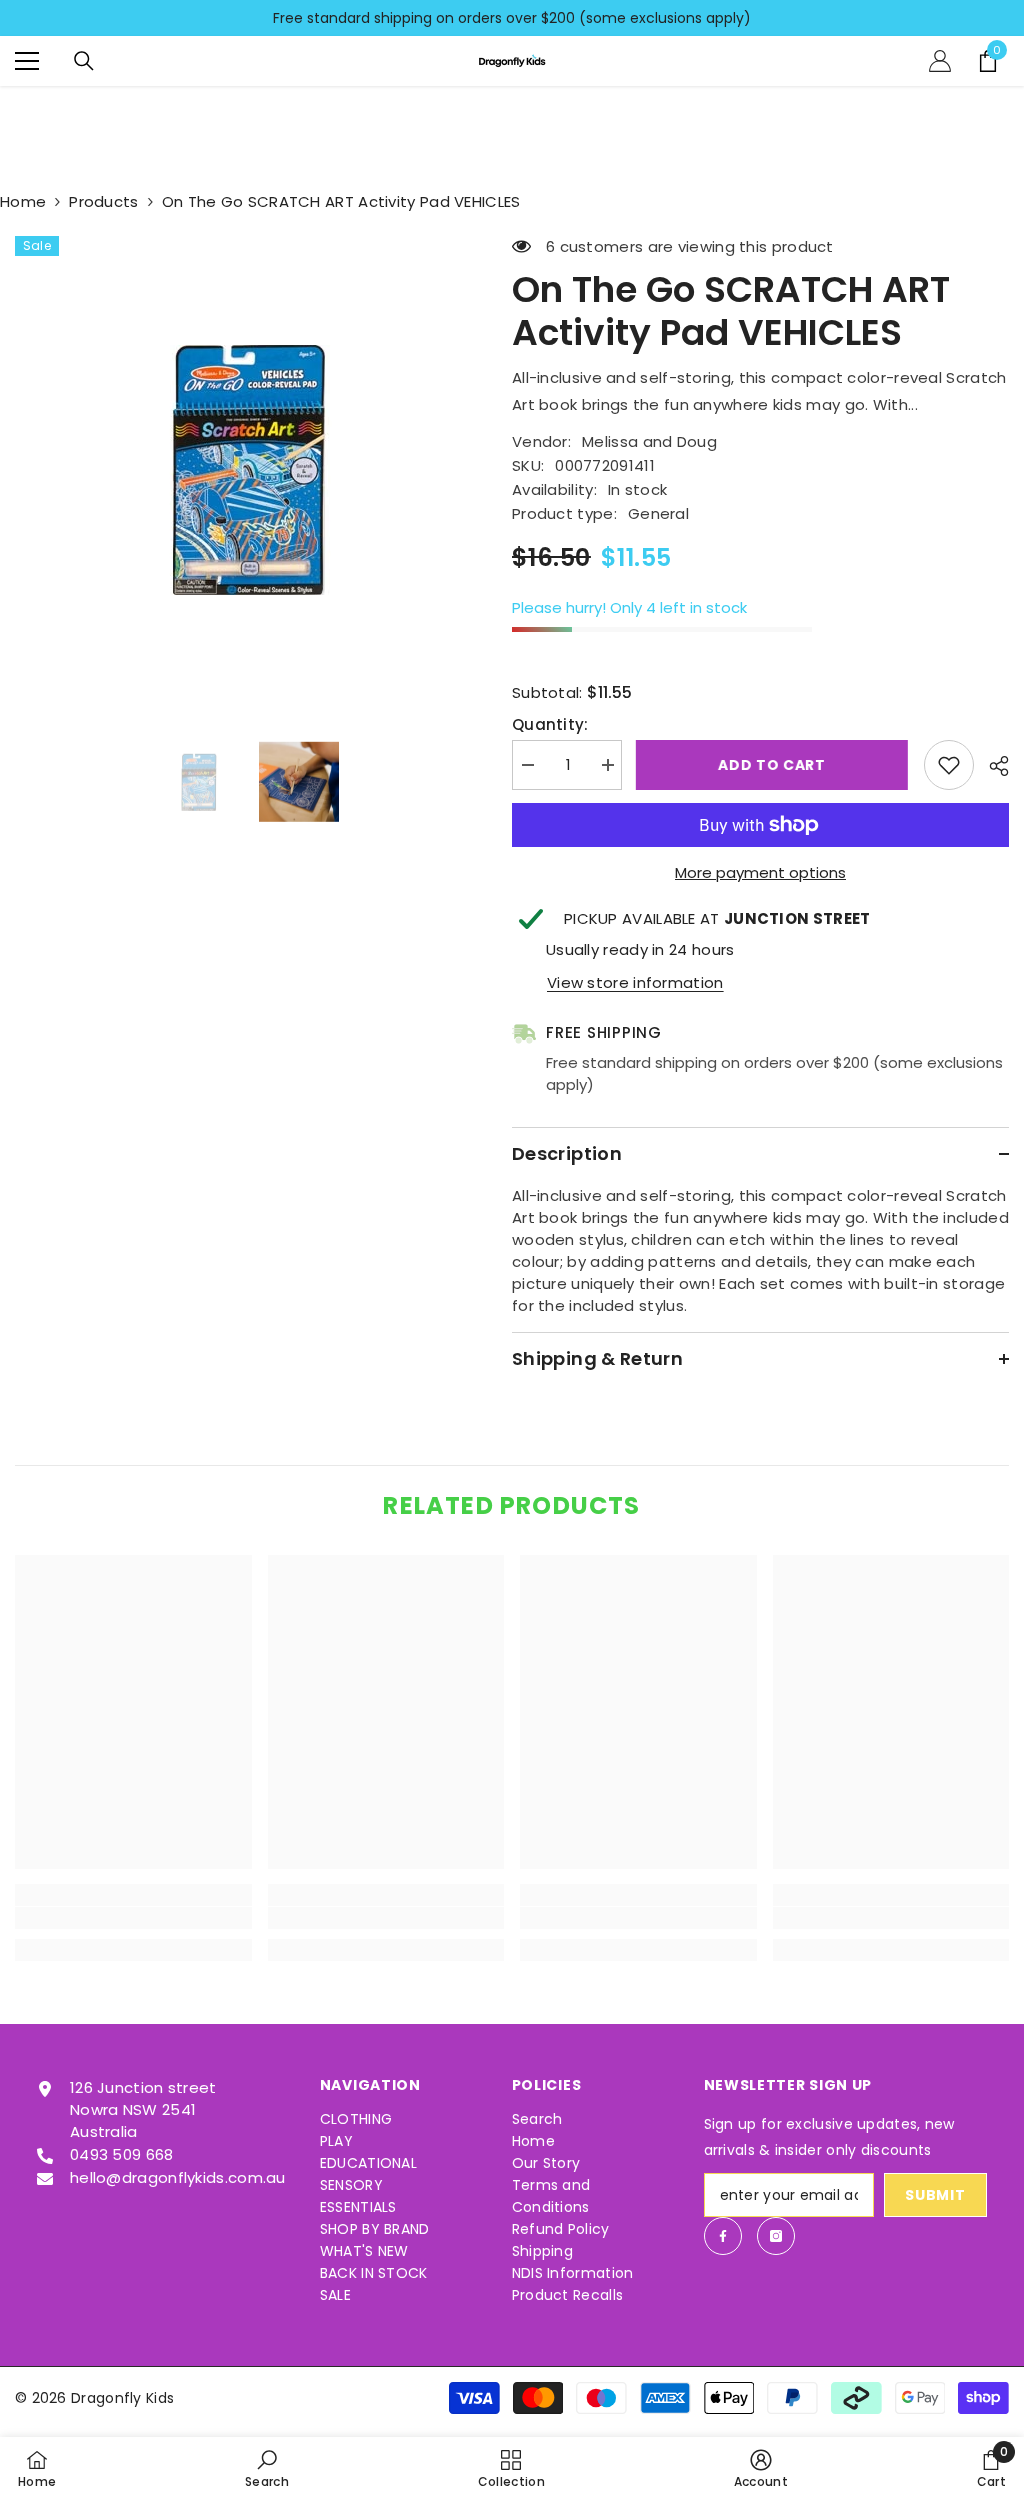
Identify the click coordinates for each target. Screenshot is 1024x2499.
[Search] (84, 61)
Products (103, 201)
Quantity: (550, 724)
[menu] (27, 61)
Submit (935, 2195)
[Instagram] (776, 2236)
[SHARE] (991, 766)
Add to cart (778, 765)
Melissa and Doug (649, 441)
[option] (512, 18)
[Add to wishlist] (949, 765)
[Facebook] (723, 2236)
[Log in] (940, 61)
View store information (635, 982)
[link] (133, 1918)
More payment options (760, 872)
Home (23, 201)
